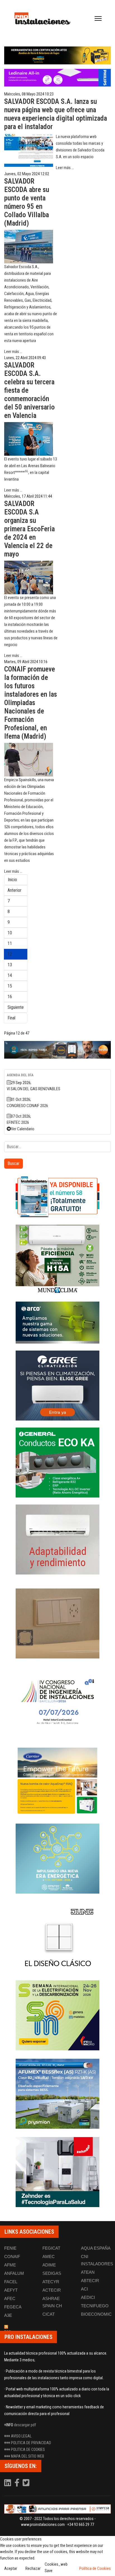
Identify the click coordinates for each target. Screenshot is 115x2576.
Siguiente (16, 1007)
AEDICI (88, 2297)
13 (10, 965)
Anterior (15, 890)
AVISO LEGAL (21, 2436)
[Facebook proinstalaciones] (17, 2484)
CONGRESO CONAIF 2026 (27, 1106)
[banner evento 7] (57, 2015)
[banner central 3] (57, 78)
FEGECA (13, 2307)
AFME (10, 2265)
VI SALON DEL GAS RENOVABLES (33, 1089)
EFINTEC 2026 (18, 1122)
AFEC (10, 2298)
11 (10, 943)
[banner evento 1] (57, 1623)
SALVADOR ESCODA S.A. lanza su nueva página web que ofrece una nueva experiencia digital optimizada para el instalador (56, 114)
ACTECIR (52, 2290)
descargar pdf (25, 2425)
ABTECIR (90, 2281)
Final (11, 1018)
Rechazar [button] (33, 2568)
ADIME (49, 2265)
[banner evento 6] (57, 1859)
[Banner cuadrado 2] (57, 1260)
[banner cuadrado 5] (57, 1463)
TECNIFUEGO (95, 2306)
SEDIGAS (52, 2273)
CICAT (49, 2314)
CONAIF (12, 2256)
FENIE (10, 2248)
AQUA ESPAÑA (96, 2248)
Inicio (12, 880)
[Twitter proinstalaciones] (26, 2484)
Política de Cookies (95, 2568)
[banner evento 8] (57, 2172)
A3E (8, 2315)
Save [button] (49, 2571)
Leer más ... (65, 168)
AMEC (49, 2256)
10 (10, 933)
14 (10, 975)
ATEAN (88, 2272)
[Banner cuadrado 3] (57, 1323)
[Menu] (98, 18)
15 (10, 986)
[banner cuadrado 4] (57, 1386)
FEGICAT (51, 2248)
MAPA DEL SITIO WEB (27, 2456)
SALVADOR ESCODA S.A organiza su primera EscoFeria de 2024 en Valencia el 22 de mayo (29, 529)
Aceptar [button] (11, 2568)
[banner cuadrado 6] (57, 1539)
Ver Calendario (23, 1129)
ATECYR (51, 2282)
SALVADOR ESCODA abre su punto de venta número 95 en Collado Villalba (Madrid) (27, 202)
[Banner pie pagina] (57, 2509)
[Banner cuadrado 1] (57, 1197)
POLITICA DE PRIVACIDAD (31, 2443)
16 (10, 997)
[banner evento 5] (57, 1702)
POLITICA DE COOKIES (28, 2449)
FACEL (11, 2282)
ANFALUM (14, 2273)
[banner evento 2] (57, 1780)
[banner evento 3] (57, 1937)
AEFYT (11, 2290)
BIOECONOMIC (96, 2314)
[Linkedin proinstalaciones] (8, 2484)
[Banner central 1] (57, 55)
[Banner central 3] (57, 1050)
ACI (84, 2289)
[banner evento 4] (57, 2094)
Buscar (14, 1163)
